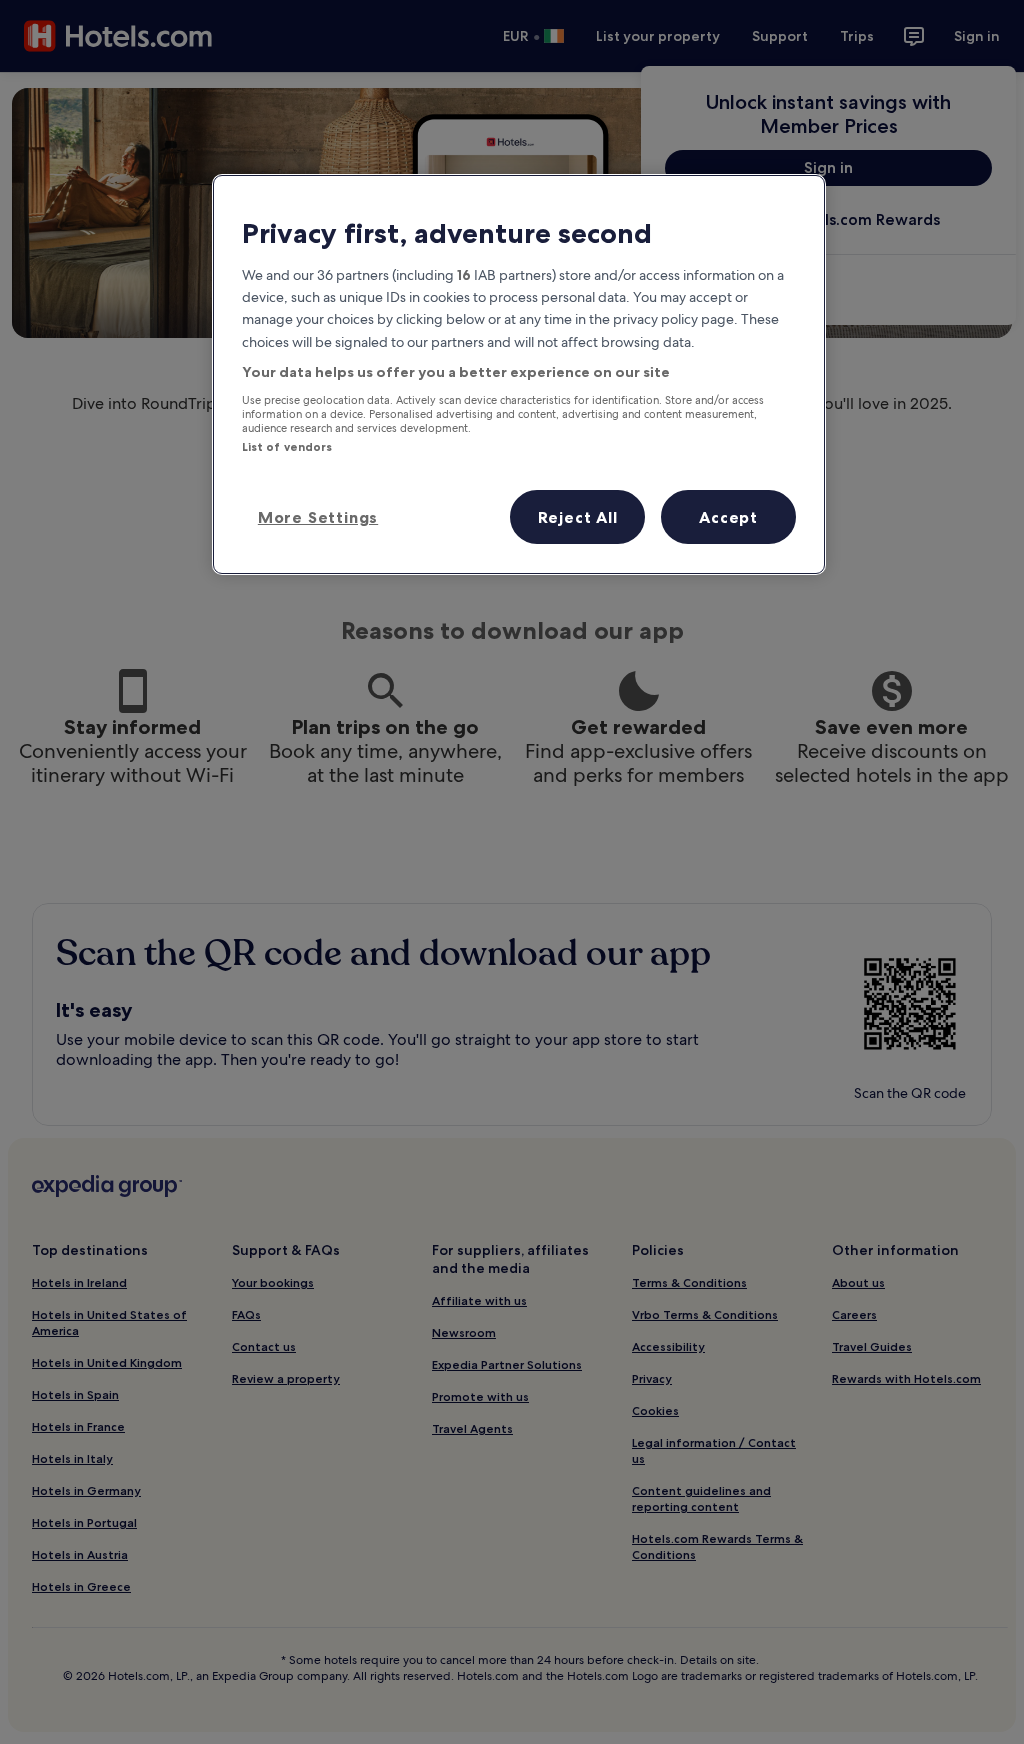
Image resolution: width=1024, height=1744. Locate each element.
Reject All (578, 517)
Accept (728, 517)
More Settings (318, 517)
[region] (519, 374)
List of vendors (287, 447)
